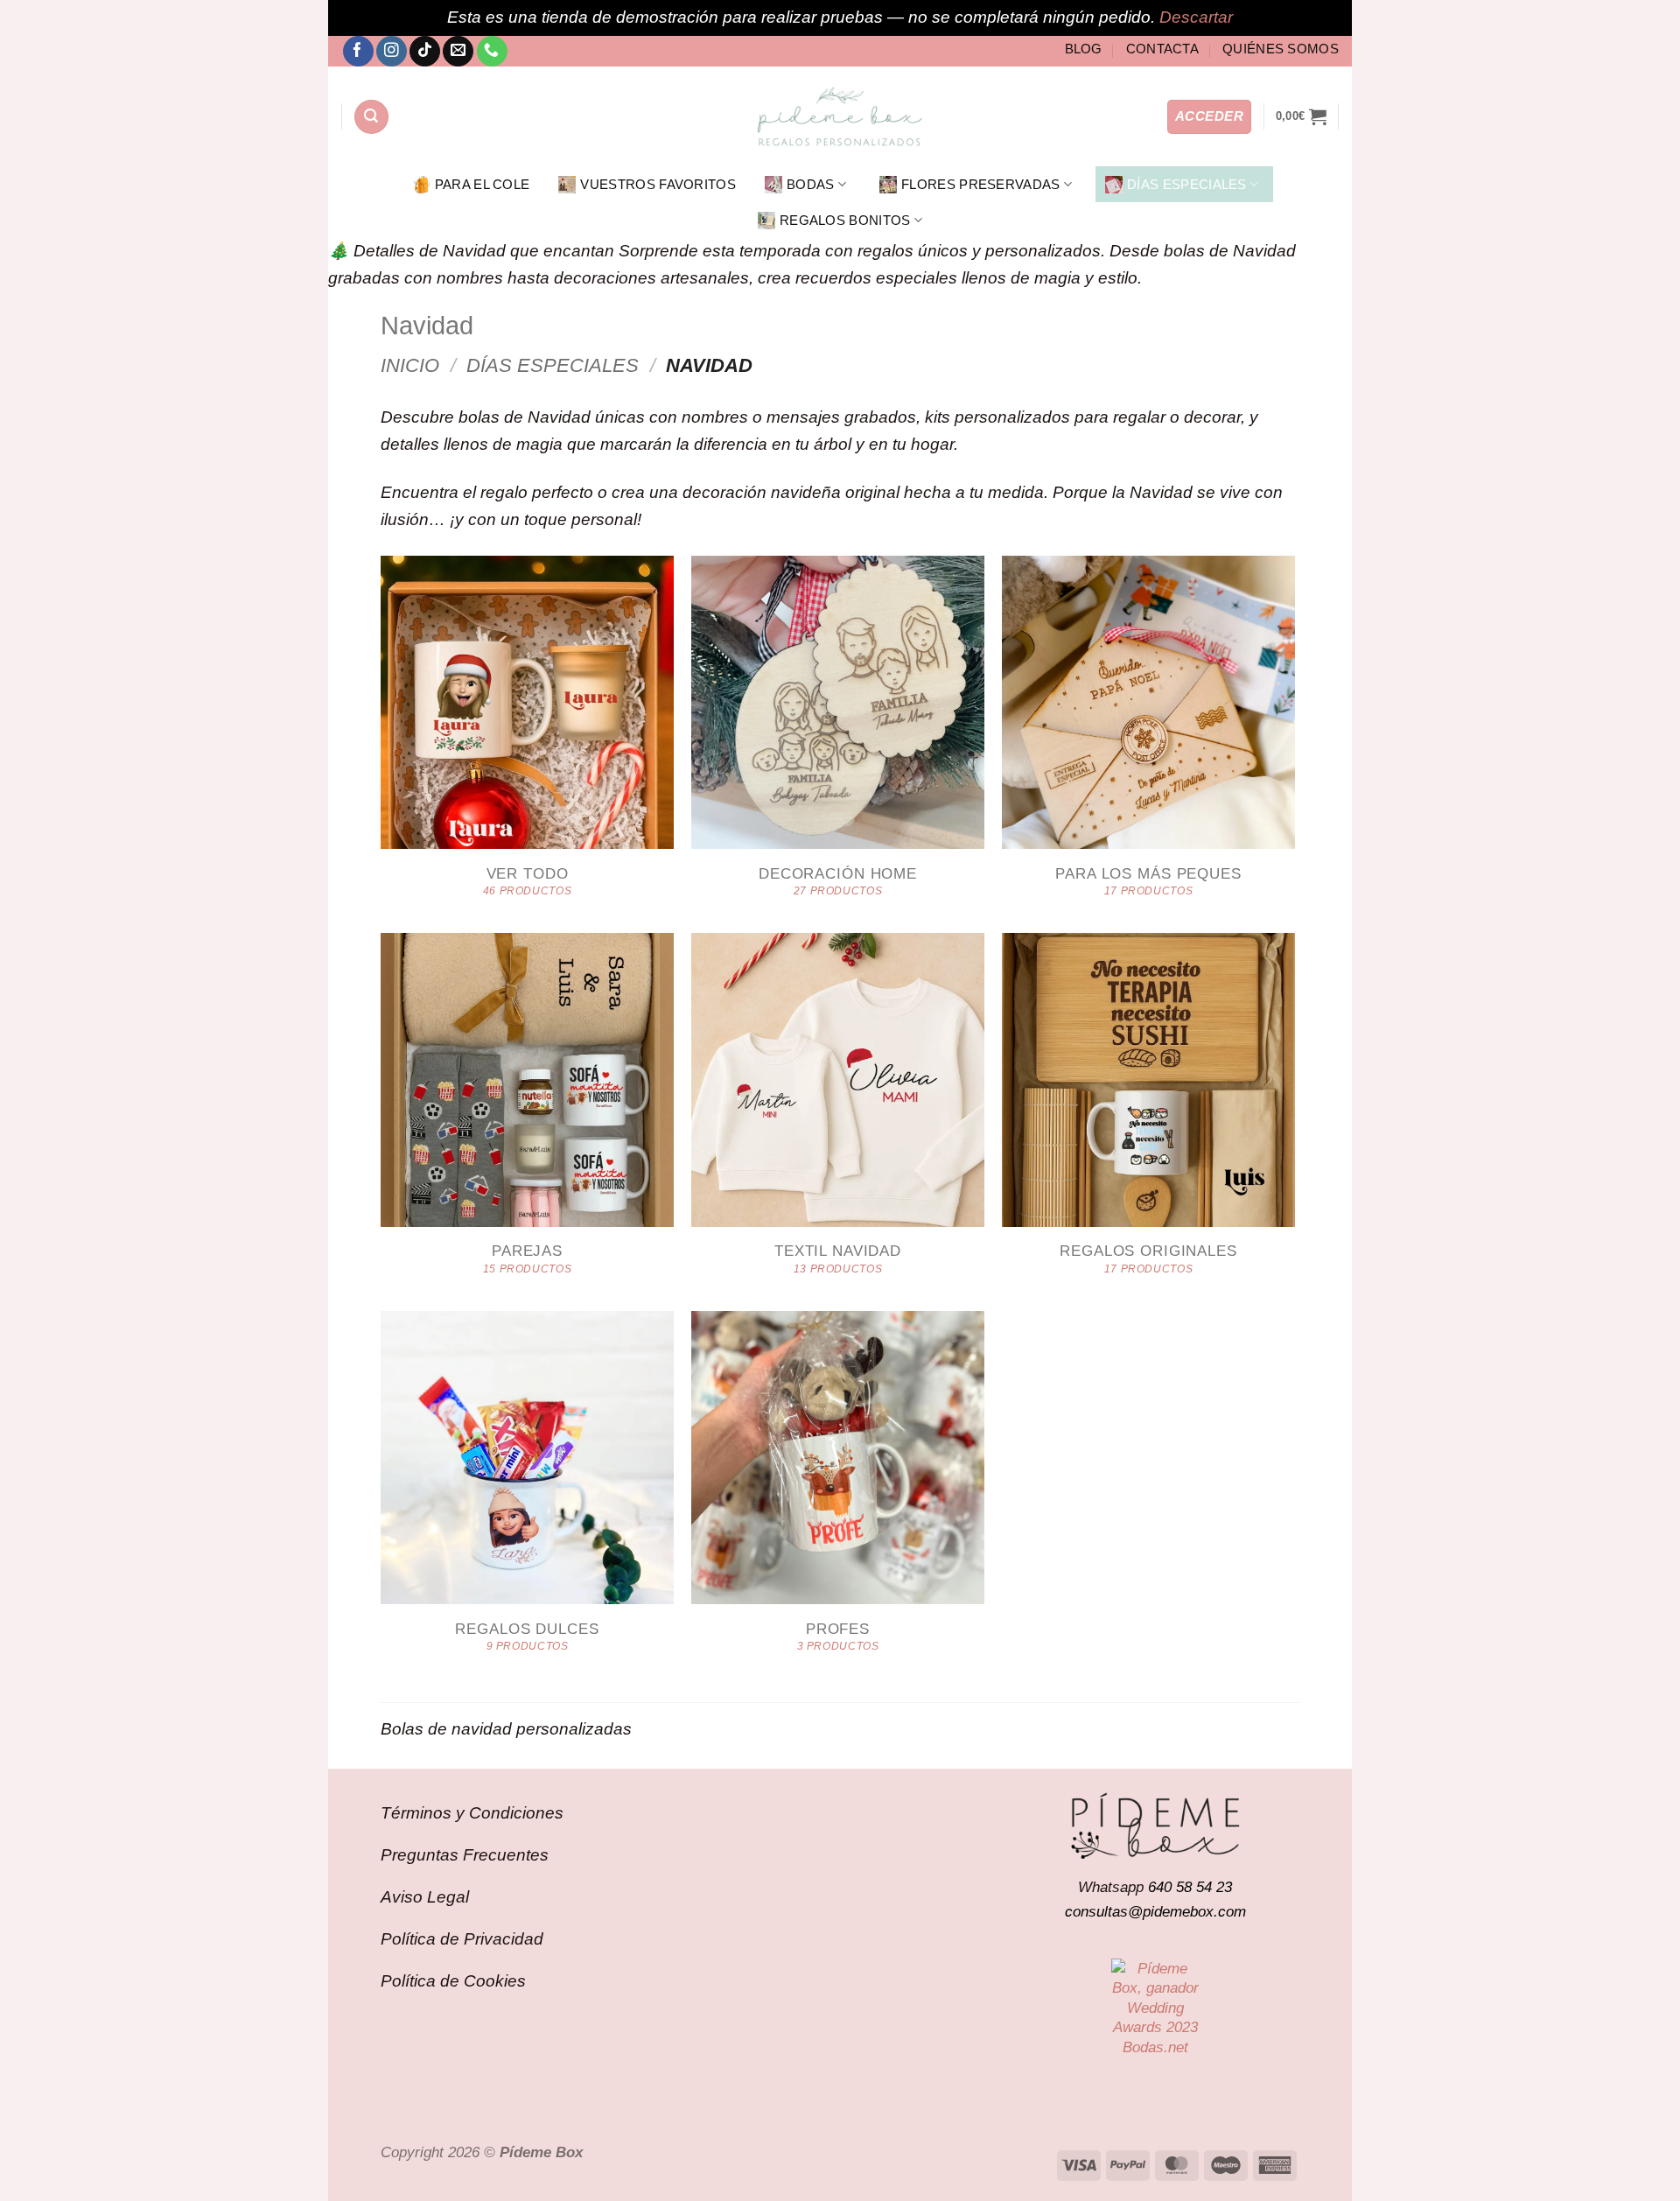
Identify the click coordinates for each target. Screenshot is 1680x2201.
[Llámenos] (492, 52)
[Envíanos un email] (458, 52)
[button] (371, 117)
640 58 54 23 (1190, 1887)
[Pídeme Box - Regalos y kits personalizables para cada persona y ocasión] (840, 116)
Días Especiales (1187, 184)
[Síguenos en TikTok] (425, 52)
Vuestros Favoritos (658, 184)
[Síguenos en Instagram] (392, 52)
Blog (1084, 49)
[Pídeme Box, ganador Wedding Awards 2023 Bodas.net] (1155, 2008)
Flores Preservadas (981, 184)
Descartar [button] (1196, 17)
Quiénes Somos (1281, 49)
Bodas (811, 184)
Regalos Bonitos (845, 220)
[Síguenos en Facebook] (358, 52)
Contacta (1162, 49)
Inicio (410, 365)
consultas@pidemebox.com (1155, 1911)
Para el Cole (483, 184)
